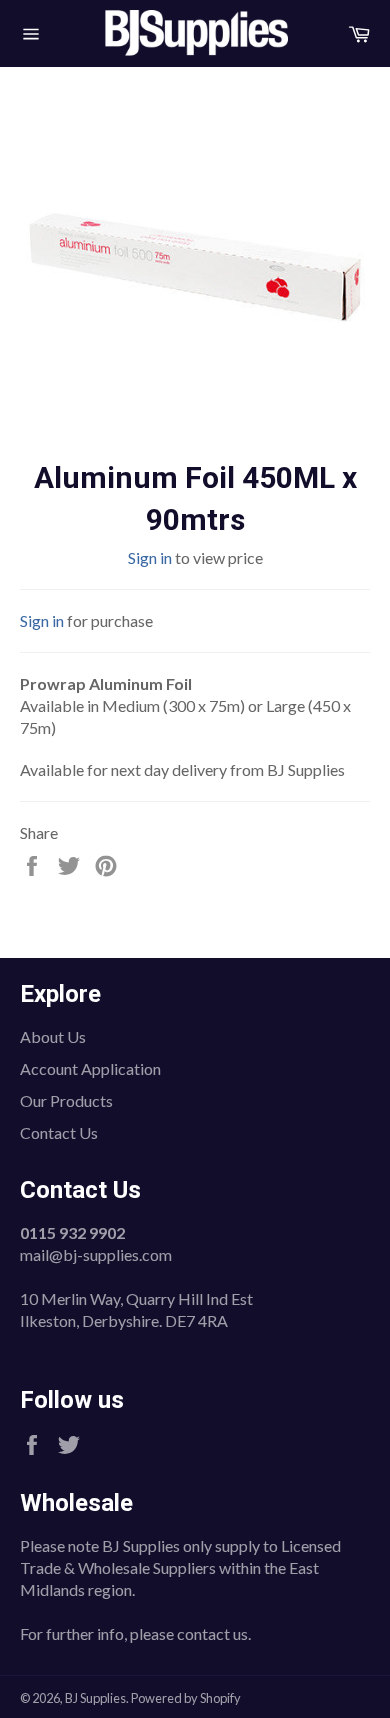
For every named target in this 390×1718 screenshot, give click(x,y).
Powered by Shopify (186, 1698)
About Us (53, 1036)
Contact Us (59, 1132)
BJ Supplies (95, 1698)
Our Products (66, 1100)
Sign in (150, 557)
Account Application (90, 1068)
